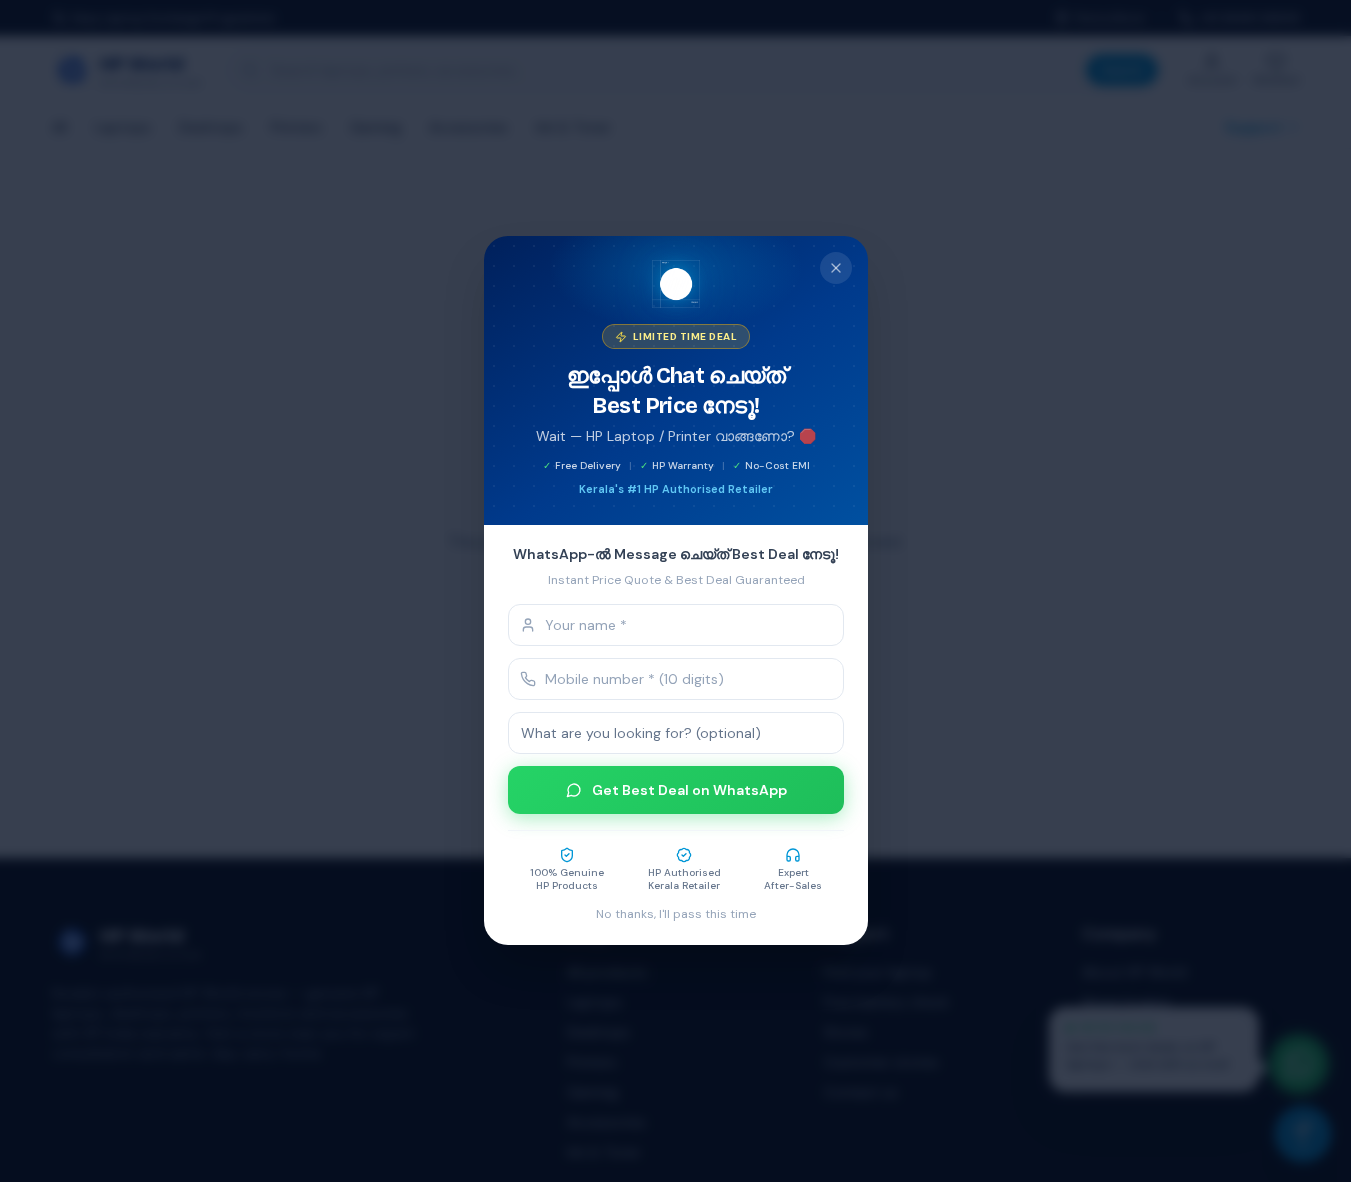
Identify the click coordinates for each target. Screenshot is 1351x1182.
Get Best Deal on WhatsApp (688, 791)
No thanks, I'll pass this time (676, 915)
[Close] (836, 268)
